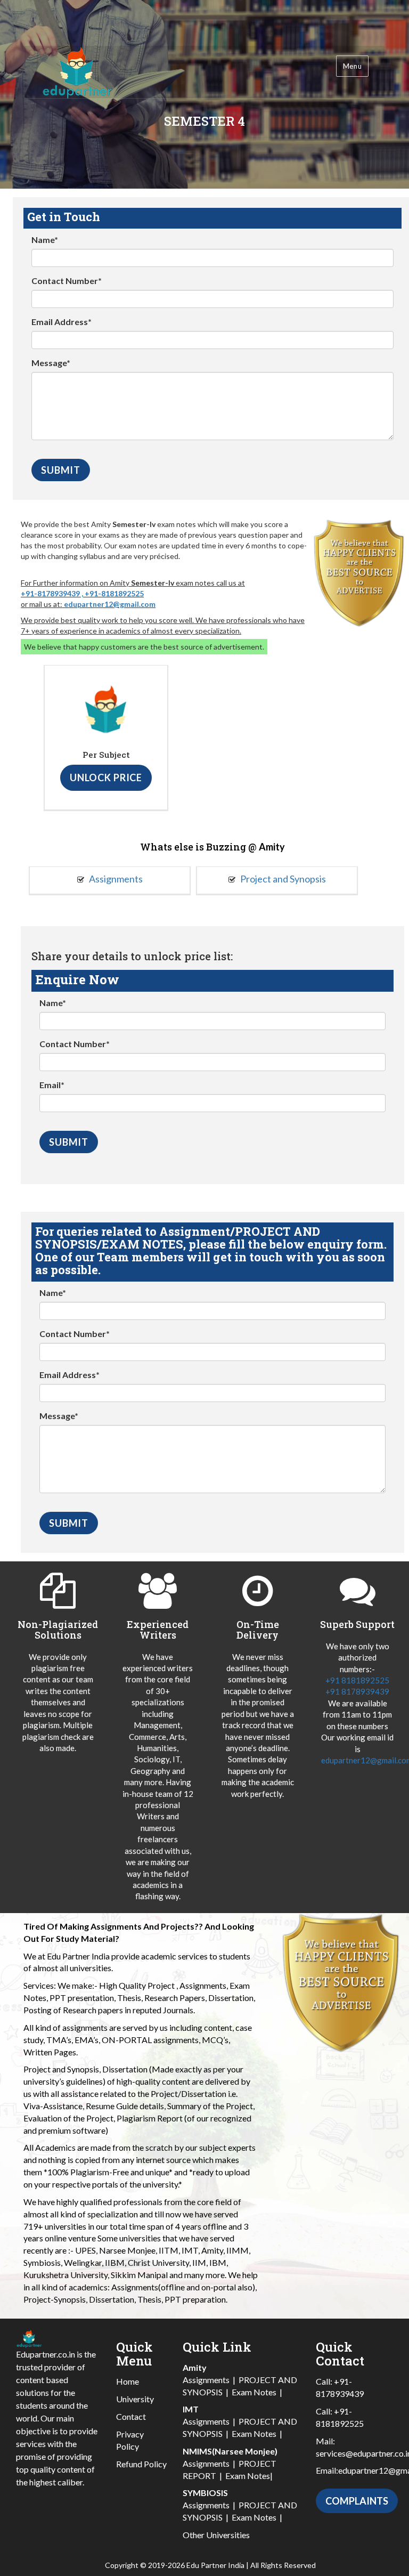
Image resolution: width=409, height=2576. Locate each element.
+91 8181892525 (357, 1680)
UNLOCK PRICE (106, 777)
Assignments (115, 879)
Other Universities (216, 2535)
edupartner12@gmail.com (110, 604)
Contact (131, 2416)
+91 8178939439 (357, 1691)
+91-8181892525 (114, 593)
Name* (45, 240)
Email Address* (62, 322)
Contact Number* (67, 281)
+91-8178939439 (50, 593)
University (135, 2399)
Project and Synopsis (282, 879)
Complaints (357, 2501)
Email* (52, 1085)
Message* (51, 363)
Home (128, 2381)
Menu (352, 66)
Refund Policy (141, 2464)
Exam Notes (254, 2392)
